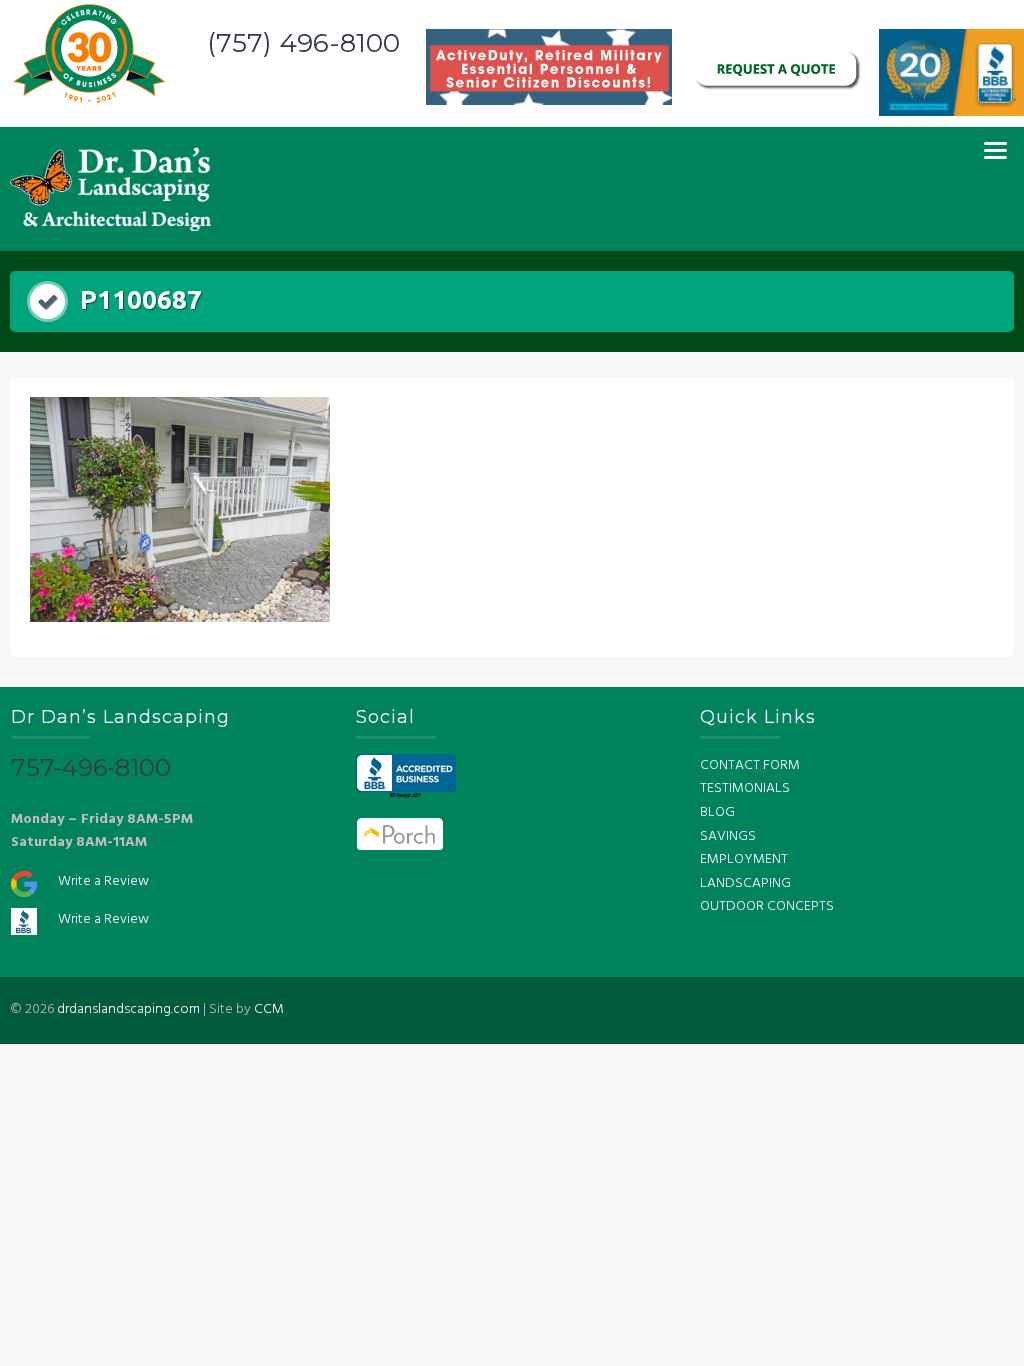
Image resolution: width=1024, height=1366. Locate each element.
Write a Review (103, 881)
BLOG (717, 812)
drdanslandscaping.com (128, 1009)
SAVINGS (728, 836)
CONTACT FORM (750, 765)
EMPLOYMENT (744, 859)
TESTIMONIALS (745, 788)
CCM (269, 1009)
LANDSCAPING (745, 883)
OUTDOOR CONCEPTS (767, 906)
